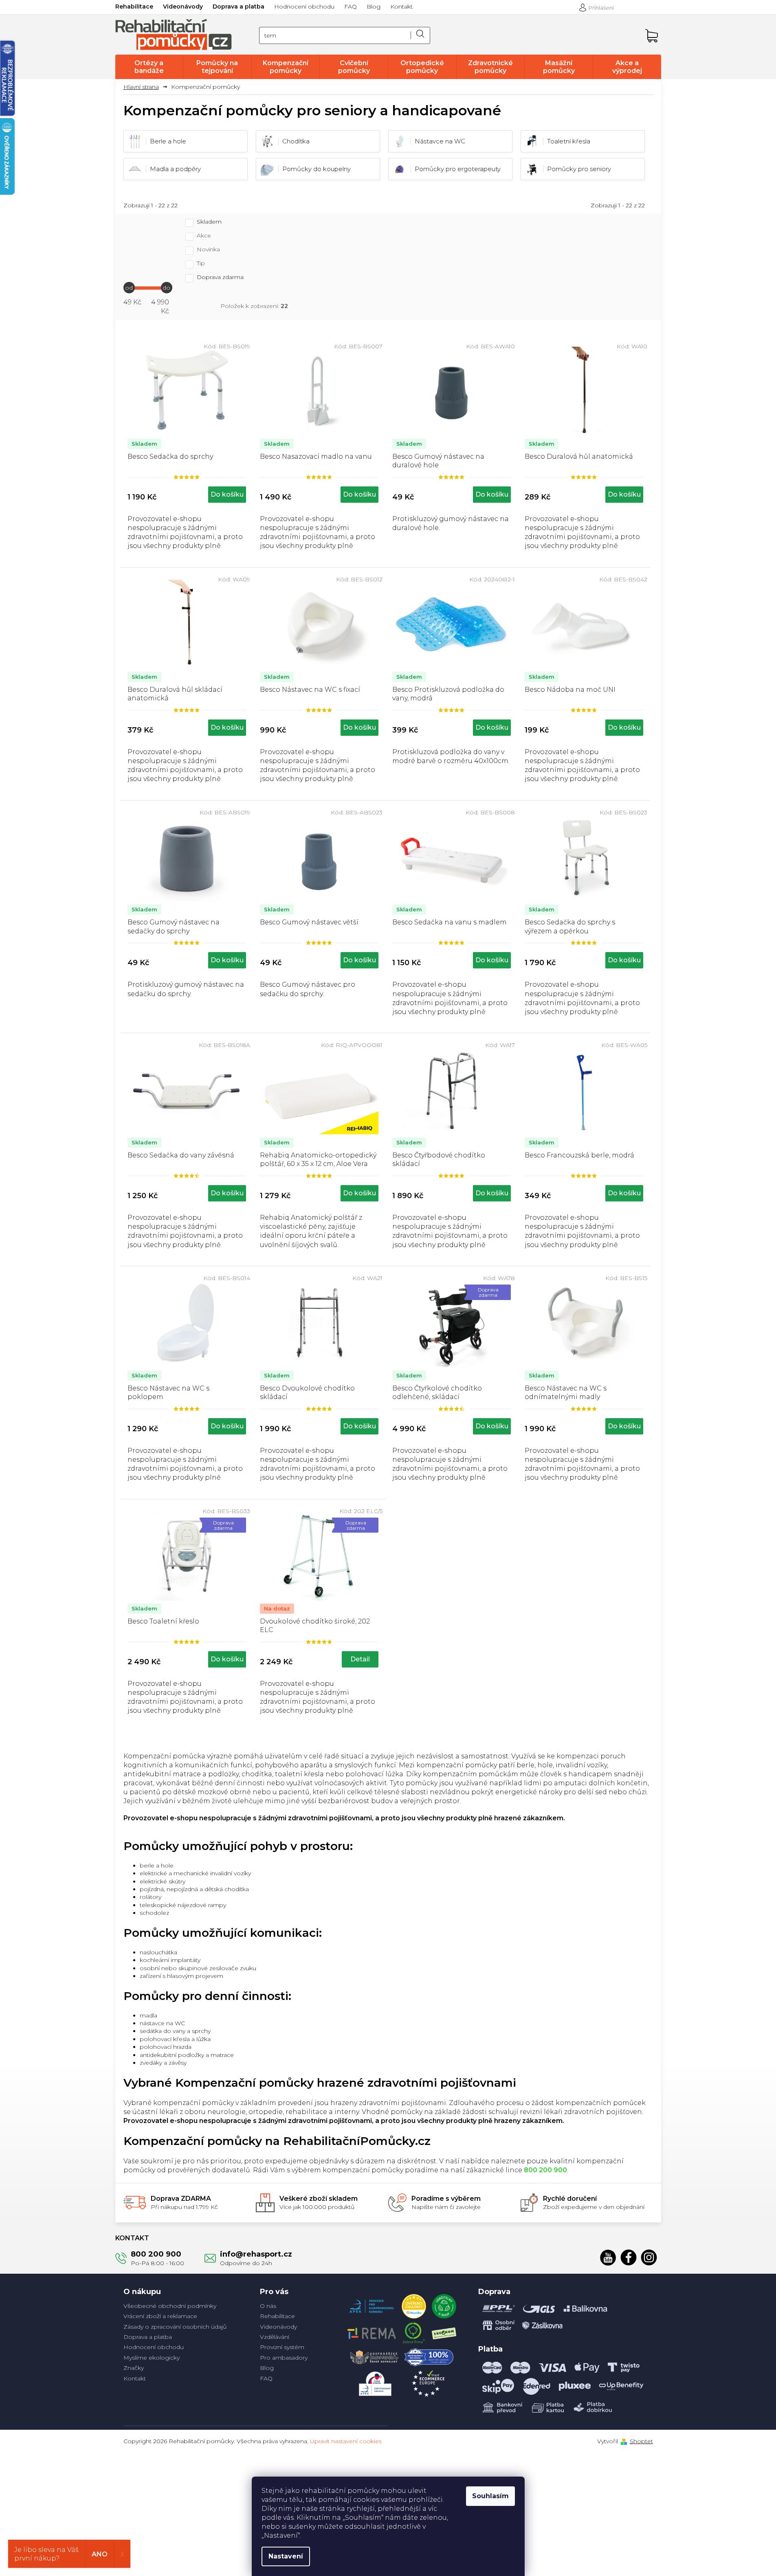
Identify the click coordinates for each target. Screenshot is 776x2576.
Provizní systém (282, 2347)
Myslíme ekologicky (152, 2358)
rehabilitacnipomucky (649, 2257)
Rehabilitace (134, 7)
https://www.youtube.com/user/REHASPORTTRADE (608, 2257)
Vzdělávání (275, 2337)
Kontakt (401, 7)
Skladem (209, 222)
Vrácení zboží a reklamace (160, 2316)
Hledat (420, 35)
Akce (204, 236)
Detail (360, 1659)
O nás (268, 2306)
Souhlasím (490, 2496)
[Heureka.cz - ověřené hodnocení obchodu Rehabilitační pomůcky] (414, 2304)
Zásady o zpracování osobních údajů (175, 2327)
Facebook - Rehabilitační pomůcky (629, 2257)
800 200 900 (156, 2254)
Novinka (208, 250)
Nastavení (286, 2556)
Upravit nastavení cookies (346, 2441)
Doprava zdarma (220, 277)
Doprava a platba (239, 7)
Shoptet (641, 2441)
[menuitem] (149, 67)
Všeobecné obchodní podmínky (170, 2306)
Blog (374, 7)
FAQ (351, 7)
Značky (134, 2368)
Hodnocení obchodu (304, 7)
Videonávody (183, 7)
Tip (201, 264)
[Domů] (144, 87)
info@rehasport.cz (256, 2254)
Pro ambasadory (284, 2358)
